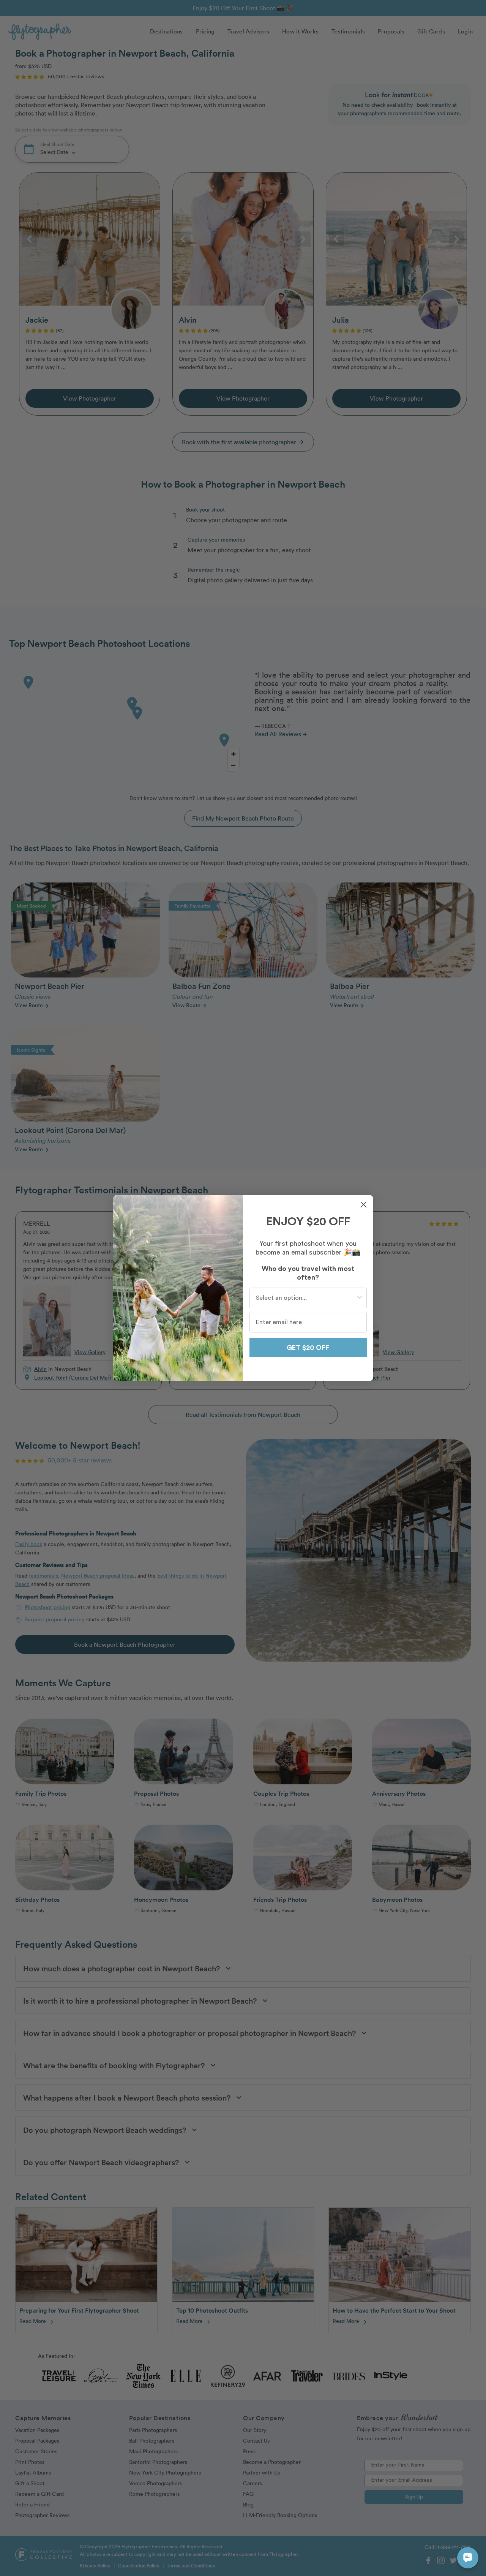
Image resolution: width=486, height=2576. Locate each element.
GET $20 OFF (308, 1348)
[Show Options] (360, 1298)
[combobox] (306, 1298)
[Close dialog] (364, 1205)
